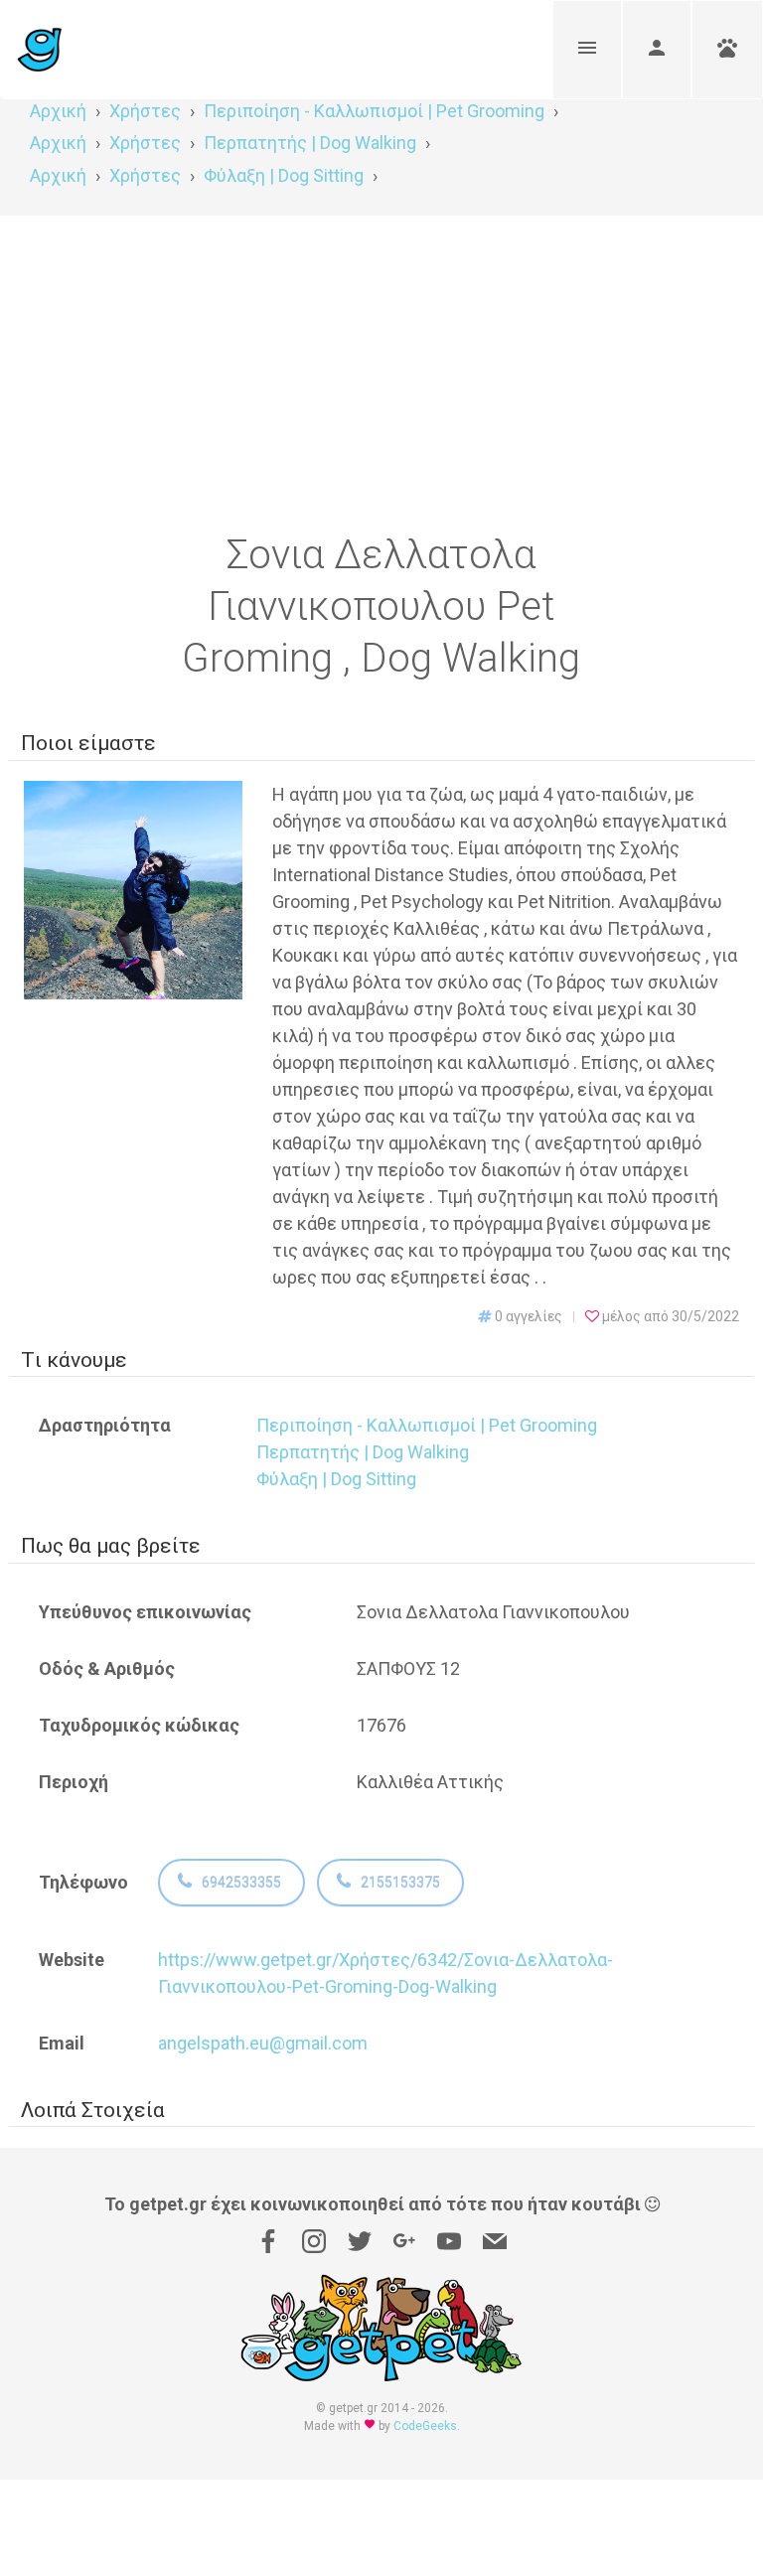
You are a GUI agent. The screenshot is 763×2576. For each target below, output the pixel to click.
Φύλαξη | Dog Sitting (336, 1479)
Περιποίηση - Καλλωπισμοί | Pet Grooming (427, 1425)
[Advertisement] (381, 365)
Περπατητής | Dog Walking (363, 1452)
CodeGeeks (425, 2426)
